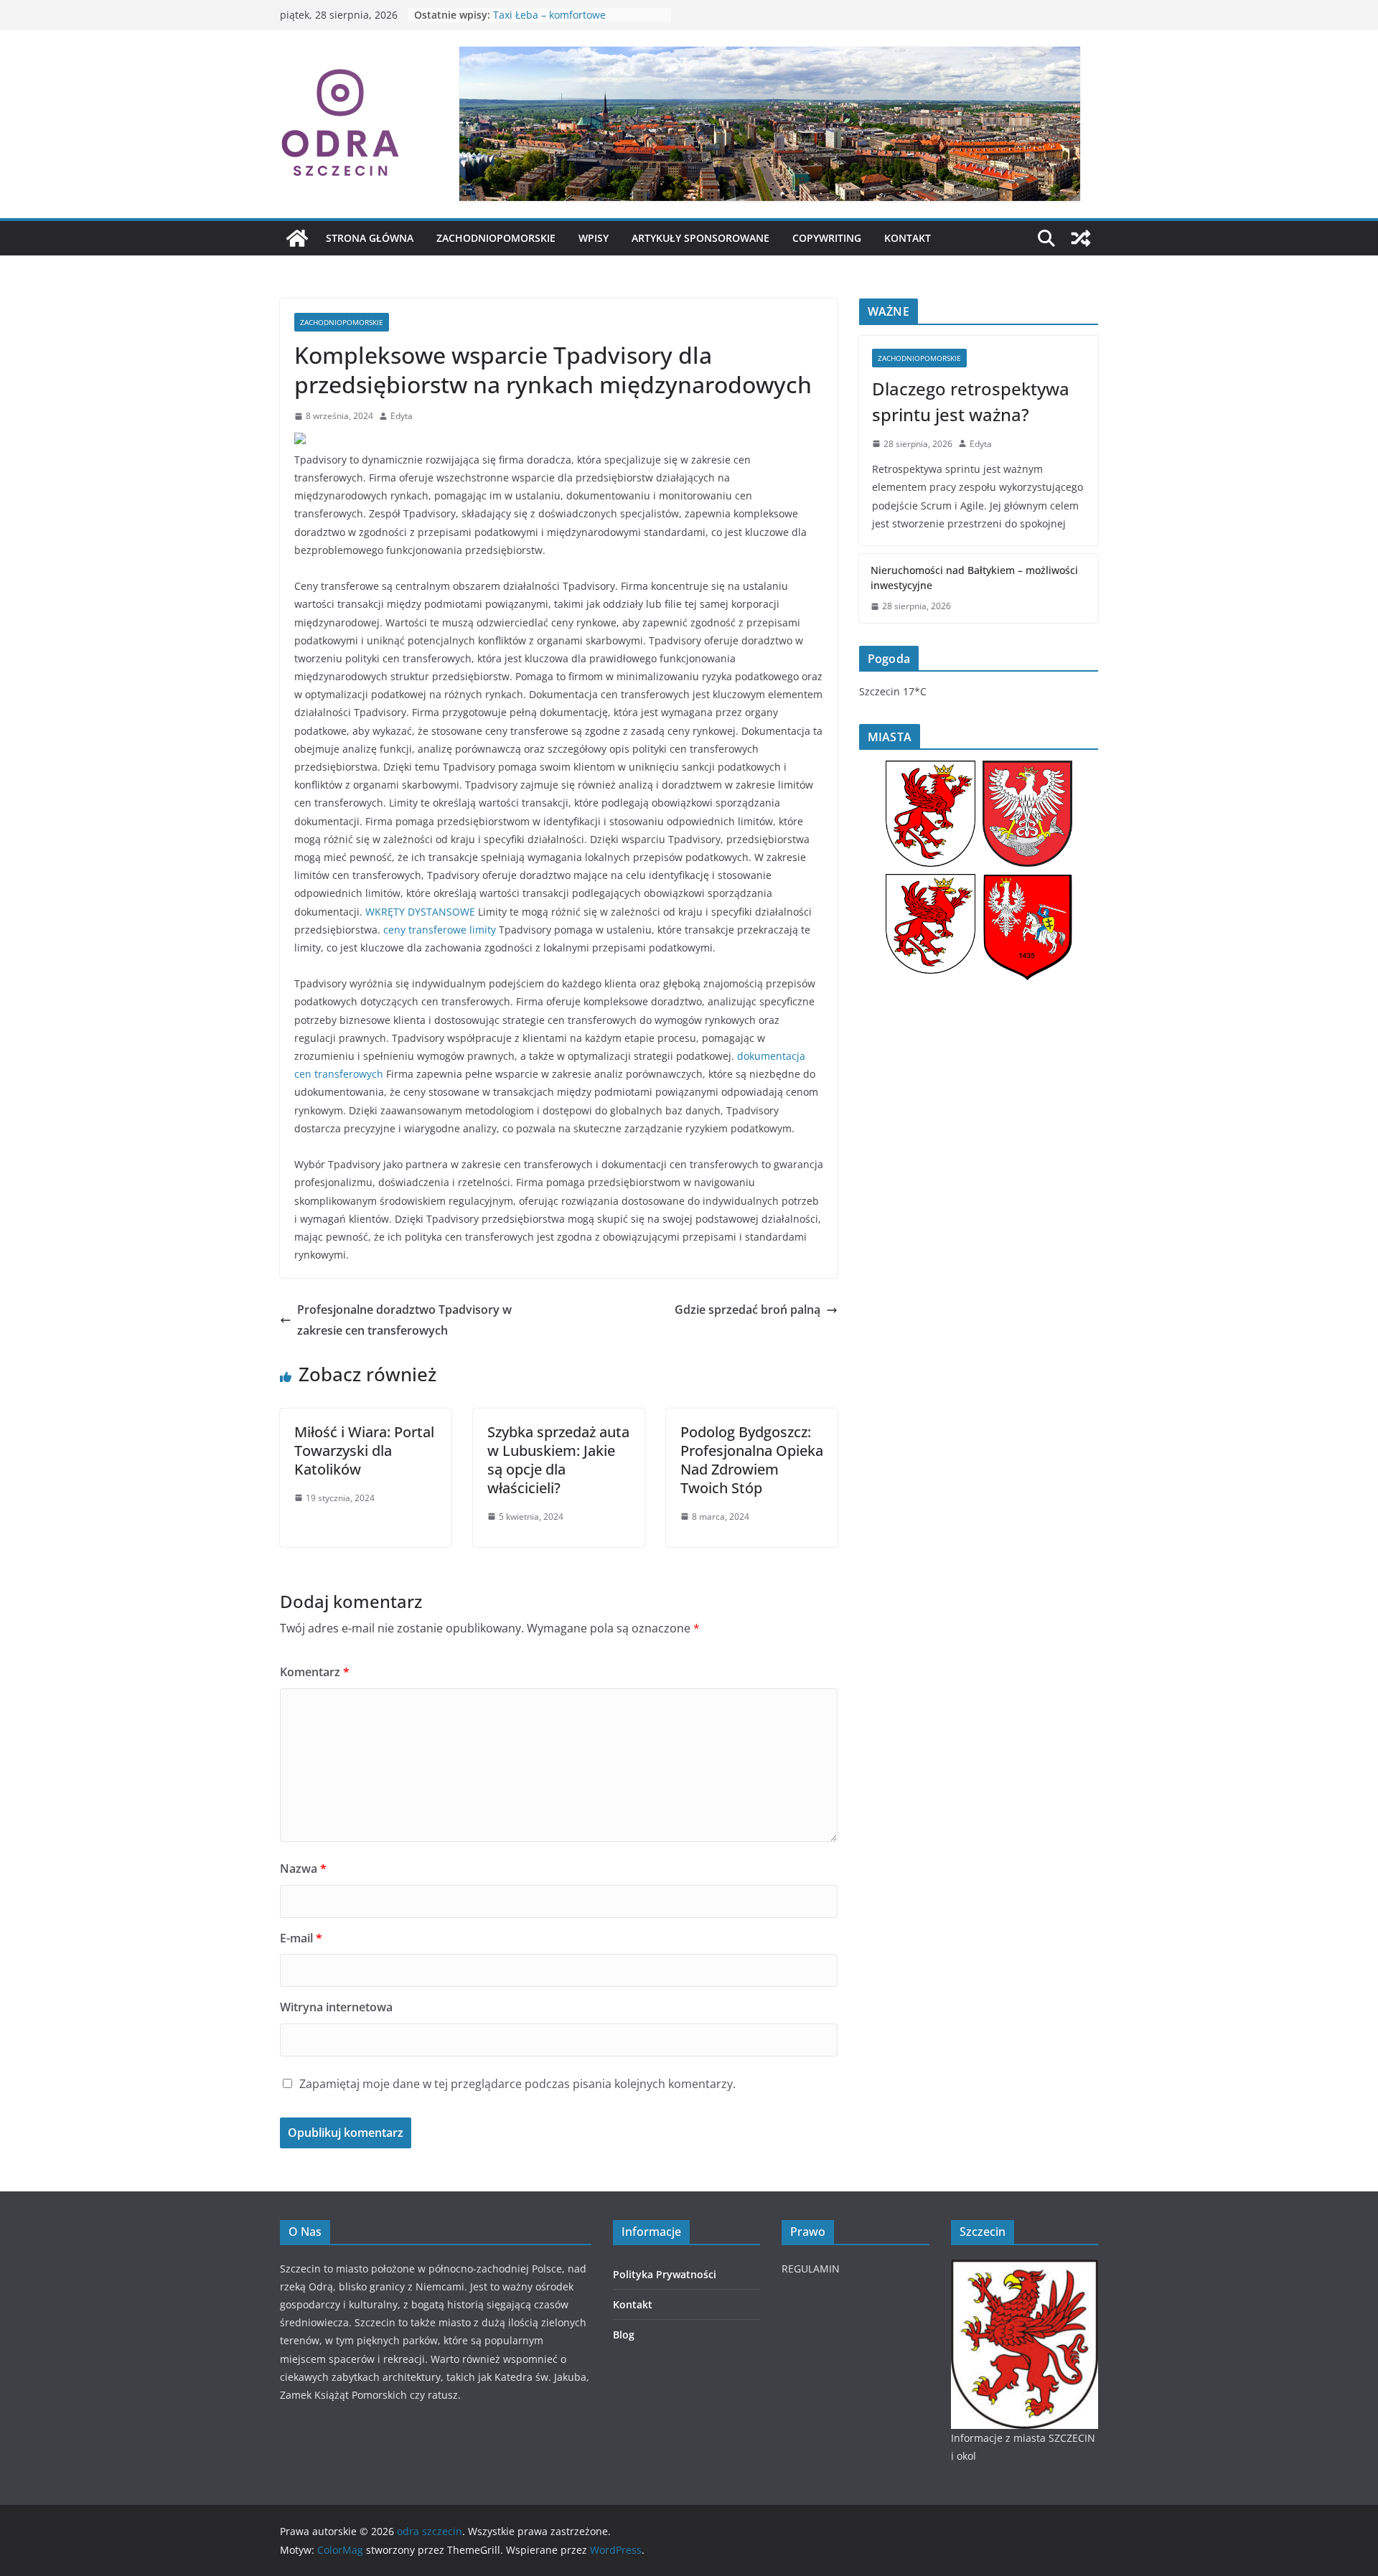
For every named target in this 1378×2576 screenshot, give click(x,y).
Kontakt (908, 238)
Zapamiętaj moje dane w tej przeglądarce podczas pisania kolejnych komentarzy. (517, 2084)
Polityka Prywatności (665, 2274)
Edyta (402, 416)
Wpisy (594, 238)
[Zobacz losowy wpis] (1081, 238)
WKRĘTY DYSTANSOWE (420, 912)
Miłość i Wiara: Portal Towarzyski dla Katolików (364, 1451)
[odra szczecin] (297, 238)
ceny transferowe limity (440, 930)
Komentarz (315, 1672)
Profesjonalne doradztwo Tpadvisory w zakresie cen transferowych (404, 1320)
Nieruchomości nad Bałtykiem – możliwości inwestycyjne (974, 578)
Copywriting (827, 238)
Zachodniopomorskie (496, 238)
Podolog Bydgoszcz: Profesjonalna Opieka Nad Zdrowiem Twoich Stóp (752, 1460)
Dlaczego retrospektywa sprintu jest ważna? (971, 401)
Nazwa (303, 1868)
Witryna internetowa (336, 2007)
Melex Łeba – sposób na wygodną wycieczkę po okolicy (573, 22)
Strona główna (370, 238)
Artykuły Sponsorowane (700, 238)
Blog (624, 2335)
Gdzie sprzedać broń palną (747, 1310)
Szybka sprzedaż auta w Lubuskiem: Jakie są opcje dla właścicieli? (558, 1460)
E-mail (301, 1938)
